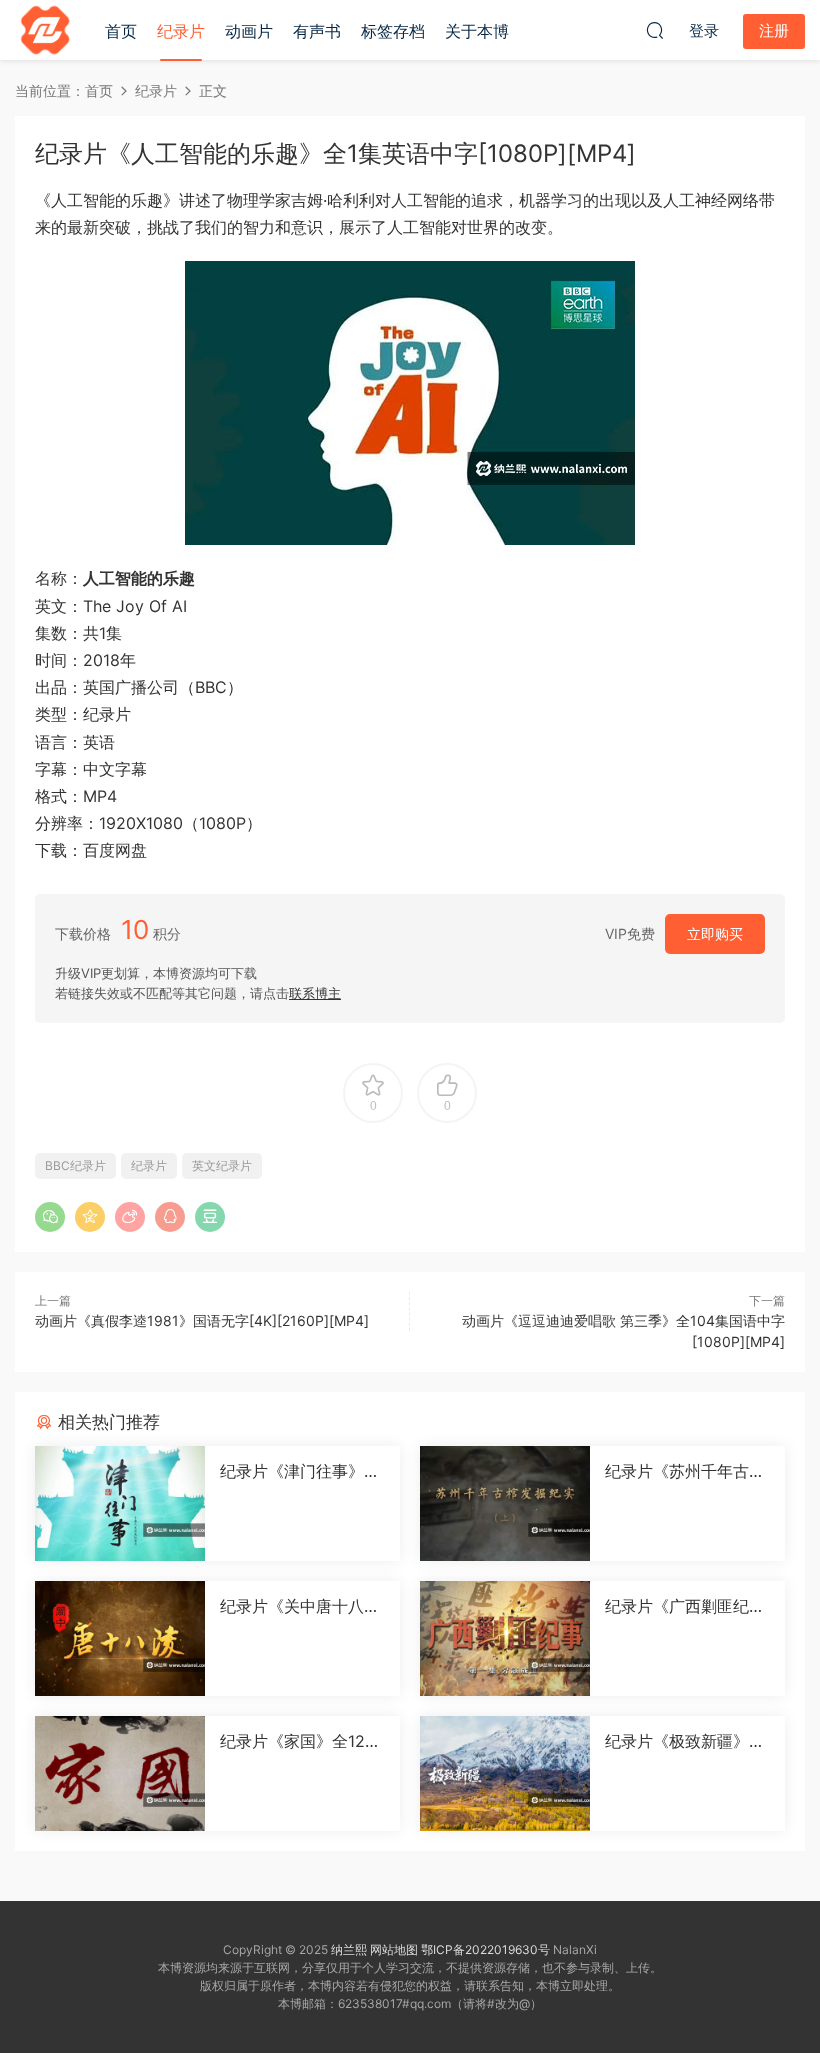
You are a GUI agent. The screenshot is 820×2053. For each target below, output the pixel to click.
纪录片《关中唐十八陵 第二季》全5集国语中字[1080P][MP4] (300, 1606)
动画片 (249, 31)
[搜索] (655, 30)
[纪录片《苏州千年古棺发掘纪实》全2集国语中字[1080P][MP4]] (505, 1503)
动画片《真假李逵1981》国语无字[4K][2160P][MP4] (202, 1320)
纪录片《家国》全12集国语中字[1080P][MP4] (300, 1741)
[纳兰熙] (45, 30)
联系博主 (315, 993)
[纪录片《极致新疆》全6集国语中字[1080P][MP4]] (505, 1773)
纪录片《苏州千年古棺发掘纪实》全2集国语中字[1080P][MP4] (685, 1471)
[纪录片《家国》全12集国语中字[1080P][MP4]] (120, 1773)
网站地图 (394, 1949)
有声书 (317, 31)
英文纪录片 (222, 1165)
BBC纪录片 (75, 1165)
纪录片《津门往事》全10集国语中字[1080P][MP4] (300, 1471)
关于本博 (477, 31)
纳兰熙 (349, 1949)
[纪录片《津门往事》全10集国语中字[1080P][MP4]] (120, 1503)
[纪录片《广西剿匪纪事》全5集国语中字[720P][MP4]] (505, 1638)
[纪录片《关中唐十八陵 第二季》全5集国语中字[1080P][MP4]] (120, 1638)
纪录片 (181, 31)
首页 (121, 31)
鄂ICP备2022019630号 (485, 1949)
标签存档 (393, 31)
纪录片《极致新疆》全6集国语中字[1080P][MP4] (685, 1741)
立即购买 (715, 933)
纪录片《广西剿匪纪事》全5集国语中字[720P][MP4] (686, 1606)
